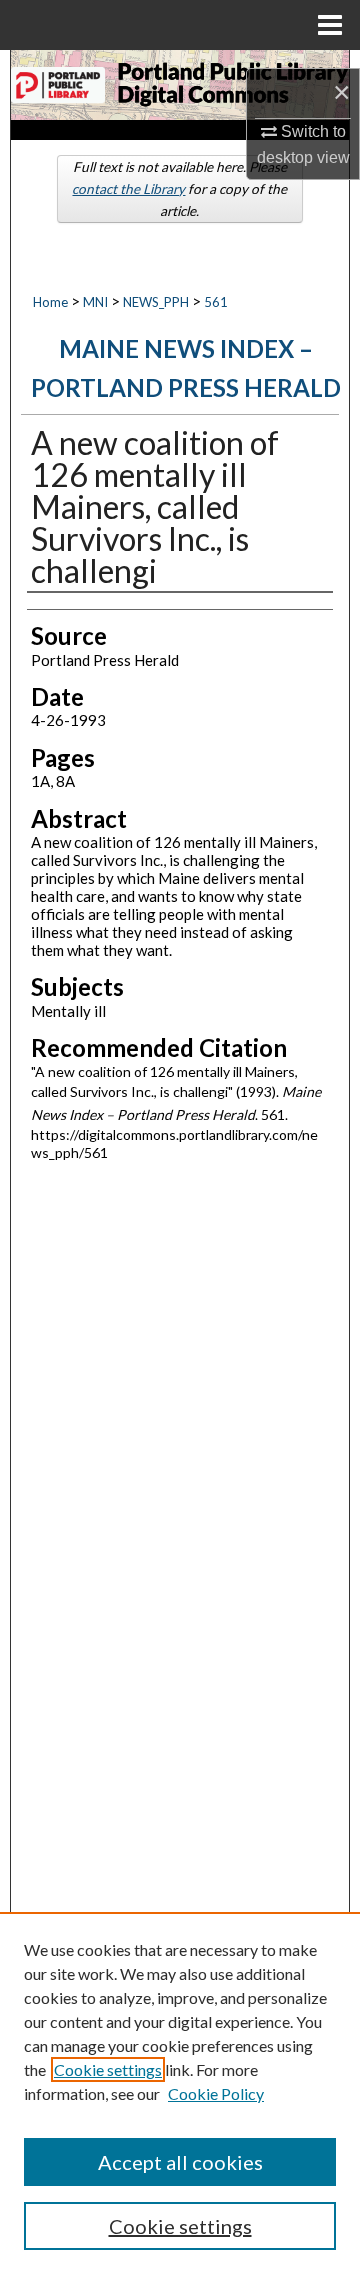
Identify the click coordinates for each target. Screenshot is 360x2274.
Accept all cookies (180, 2162)
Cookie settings (108, 2069)
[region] (180, 2093)
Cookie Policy (216, 2093)
